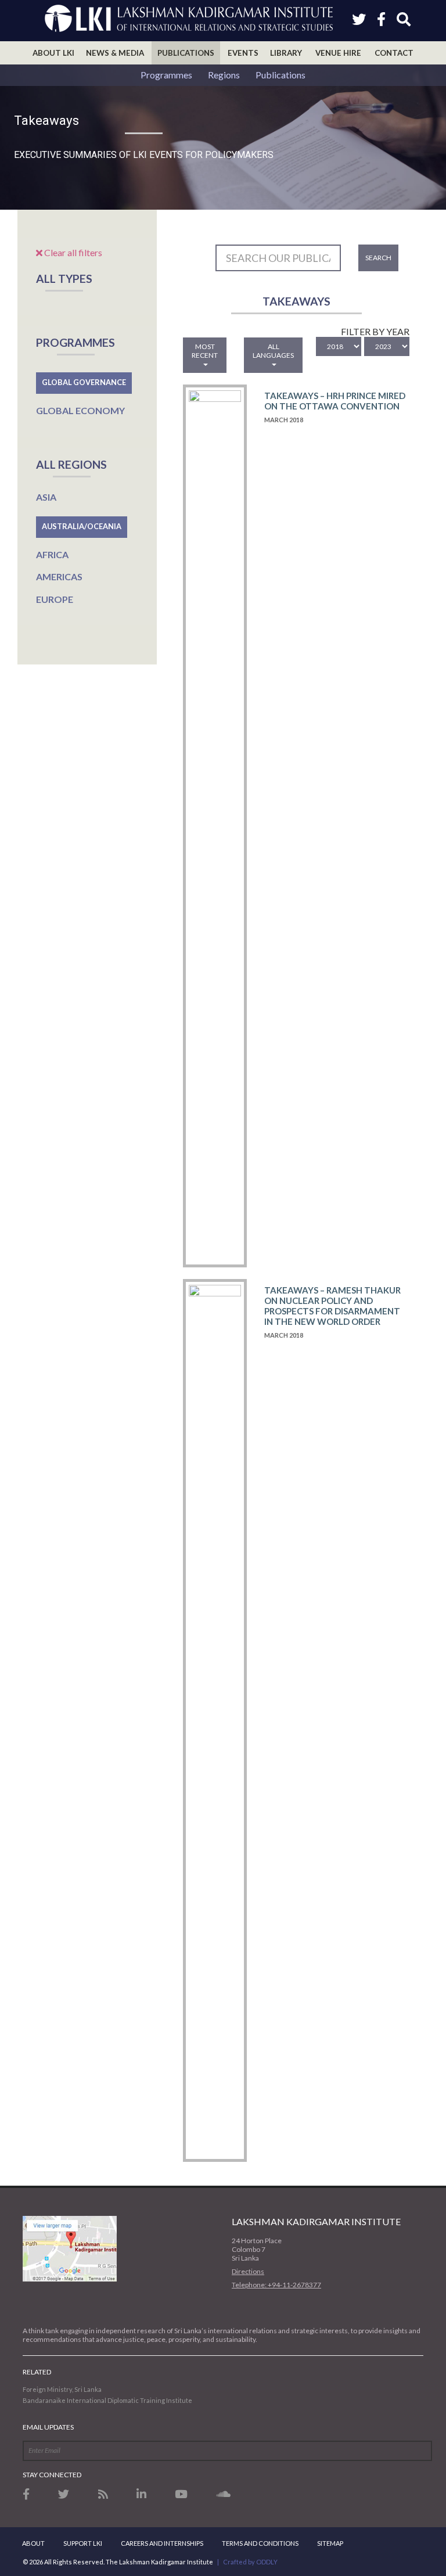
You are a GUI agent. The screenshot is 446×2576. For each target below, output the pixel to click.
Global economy (80, 410)
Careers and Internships (162, 2543)
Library (286, 53)
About (33, 2543)
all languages (273, 351)
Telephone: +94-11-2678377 (276, 2285)
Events (243, 53)
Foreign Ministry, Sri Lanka (62, 2389)
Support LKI (83, 2543)
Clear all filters (72, 252)
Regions (224, 75)
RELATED (37, 2372)
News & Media (115, 53)
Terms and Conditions (260, 2543)
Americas (59, 576)
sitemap (330, 2543)
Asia (46, 497)
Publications (186, 53)
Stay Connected (52, 2475)
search (378, 258)
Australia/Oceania (82, 526)
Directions (248, 2271)
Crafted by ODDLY (250, 2562)
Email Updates (48, 2427)
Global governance (84, 382)
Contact (394, 53)
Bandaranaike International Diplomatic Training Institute (107, 2400)
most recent (205, 351)
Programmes (166, 75)
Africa (52, 554)
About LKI (53, 53)
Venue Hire (338, 53)
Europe (55, 599)
